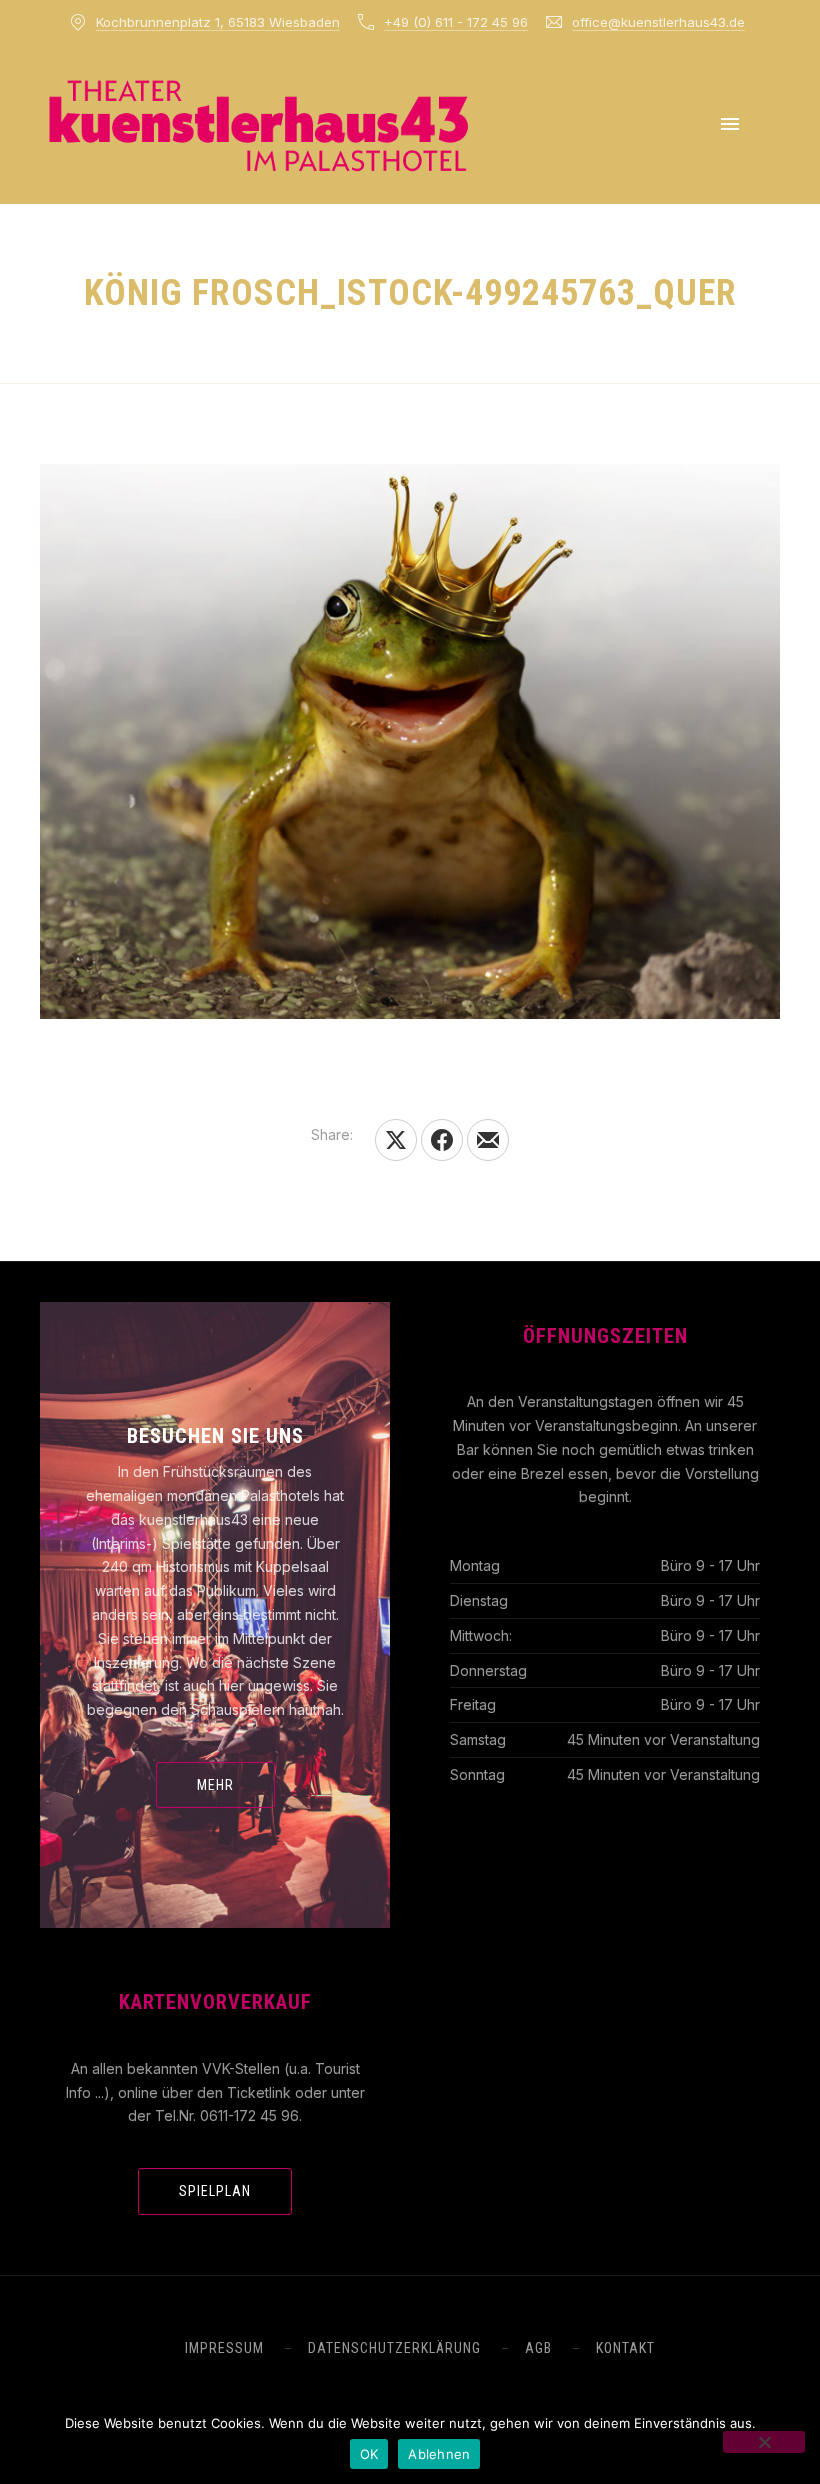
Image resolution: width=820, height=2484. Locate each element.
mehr (215, 1785)
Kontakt (625, 2348)
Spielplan (215, 2191)
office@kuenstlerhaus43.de (658, 22)
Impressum (224, 2348)
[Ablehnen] (764, 2442)
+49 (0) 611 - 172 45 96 (456, 22)
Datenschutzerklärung (394, 2348)
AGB (538, 2348)
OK (369, 2454)
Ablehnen (439, 2454)
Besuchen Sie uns (215, 1436)
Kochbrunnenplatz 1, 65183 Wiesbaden (218, 22)
